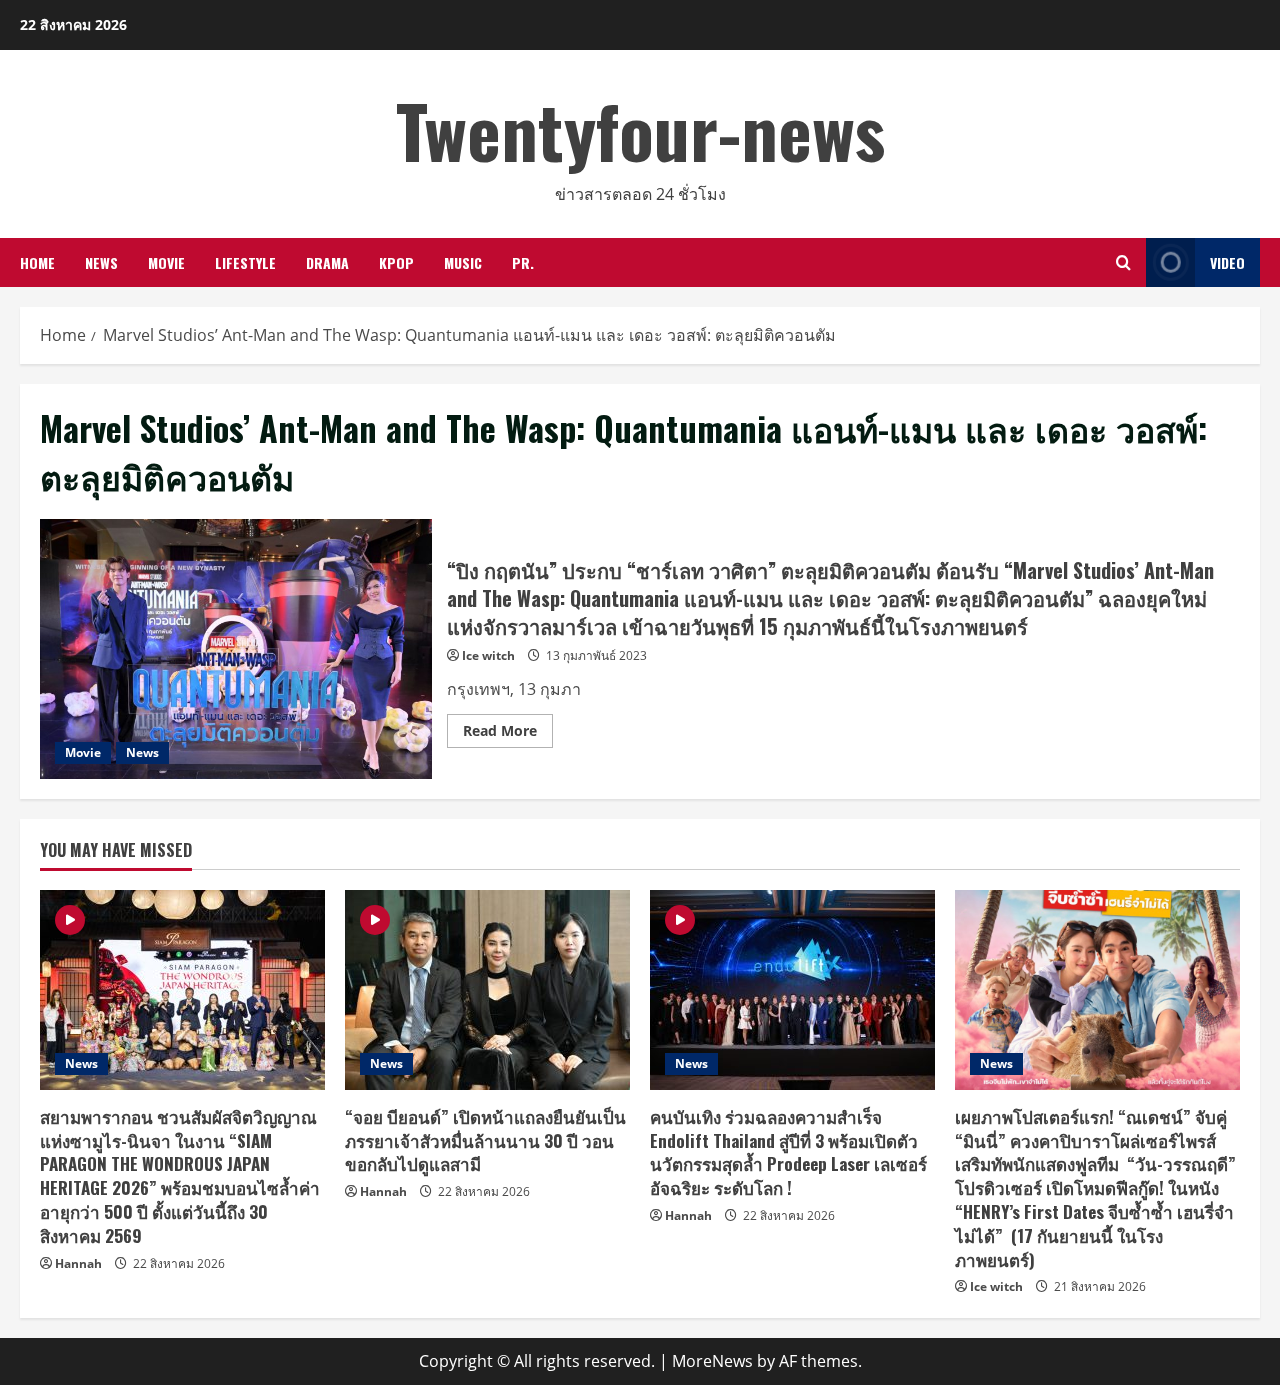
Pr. (523, 262)
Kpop (396, 262)
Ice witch (488, 655)
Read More (508, 734)
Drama (327, 262)
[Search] (1123, 262)
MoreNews (712, 1361)
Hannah (78, 1263)
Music (463, 262)
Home (37, 262)
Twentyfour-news (640, 129)
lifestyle (245, 262)
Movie (166, 262)
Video (1227, 262)
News (101, 262)
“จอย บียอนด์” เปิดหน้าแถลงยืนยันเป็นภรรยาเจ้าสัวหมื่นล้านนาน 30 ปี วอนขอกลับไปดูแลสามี (485, 1140)
